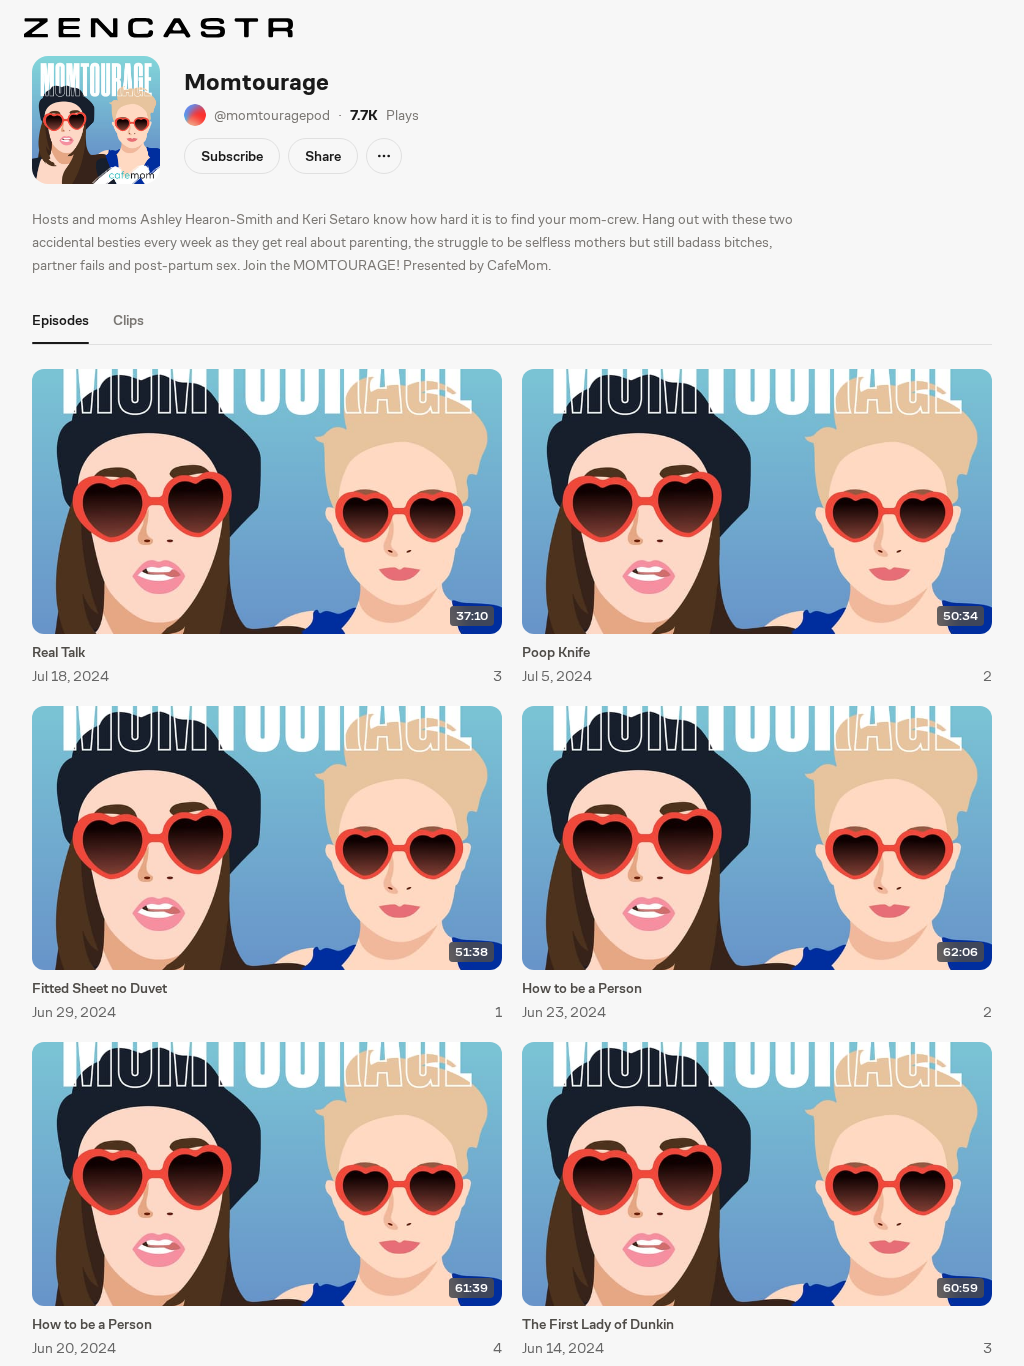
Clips (128, 320)
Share (323, 156)
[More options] (384, 156)
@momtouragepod (272, 115)
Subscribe (232, 156)
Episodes (60, 320)
